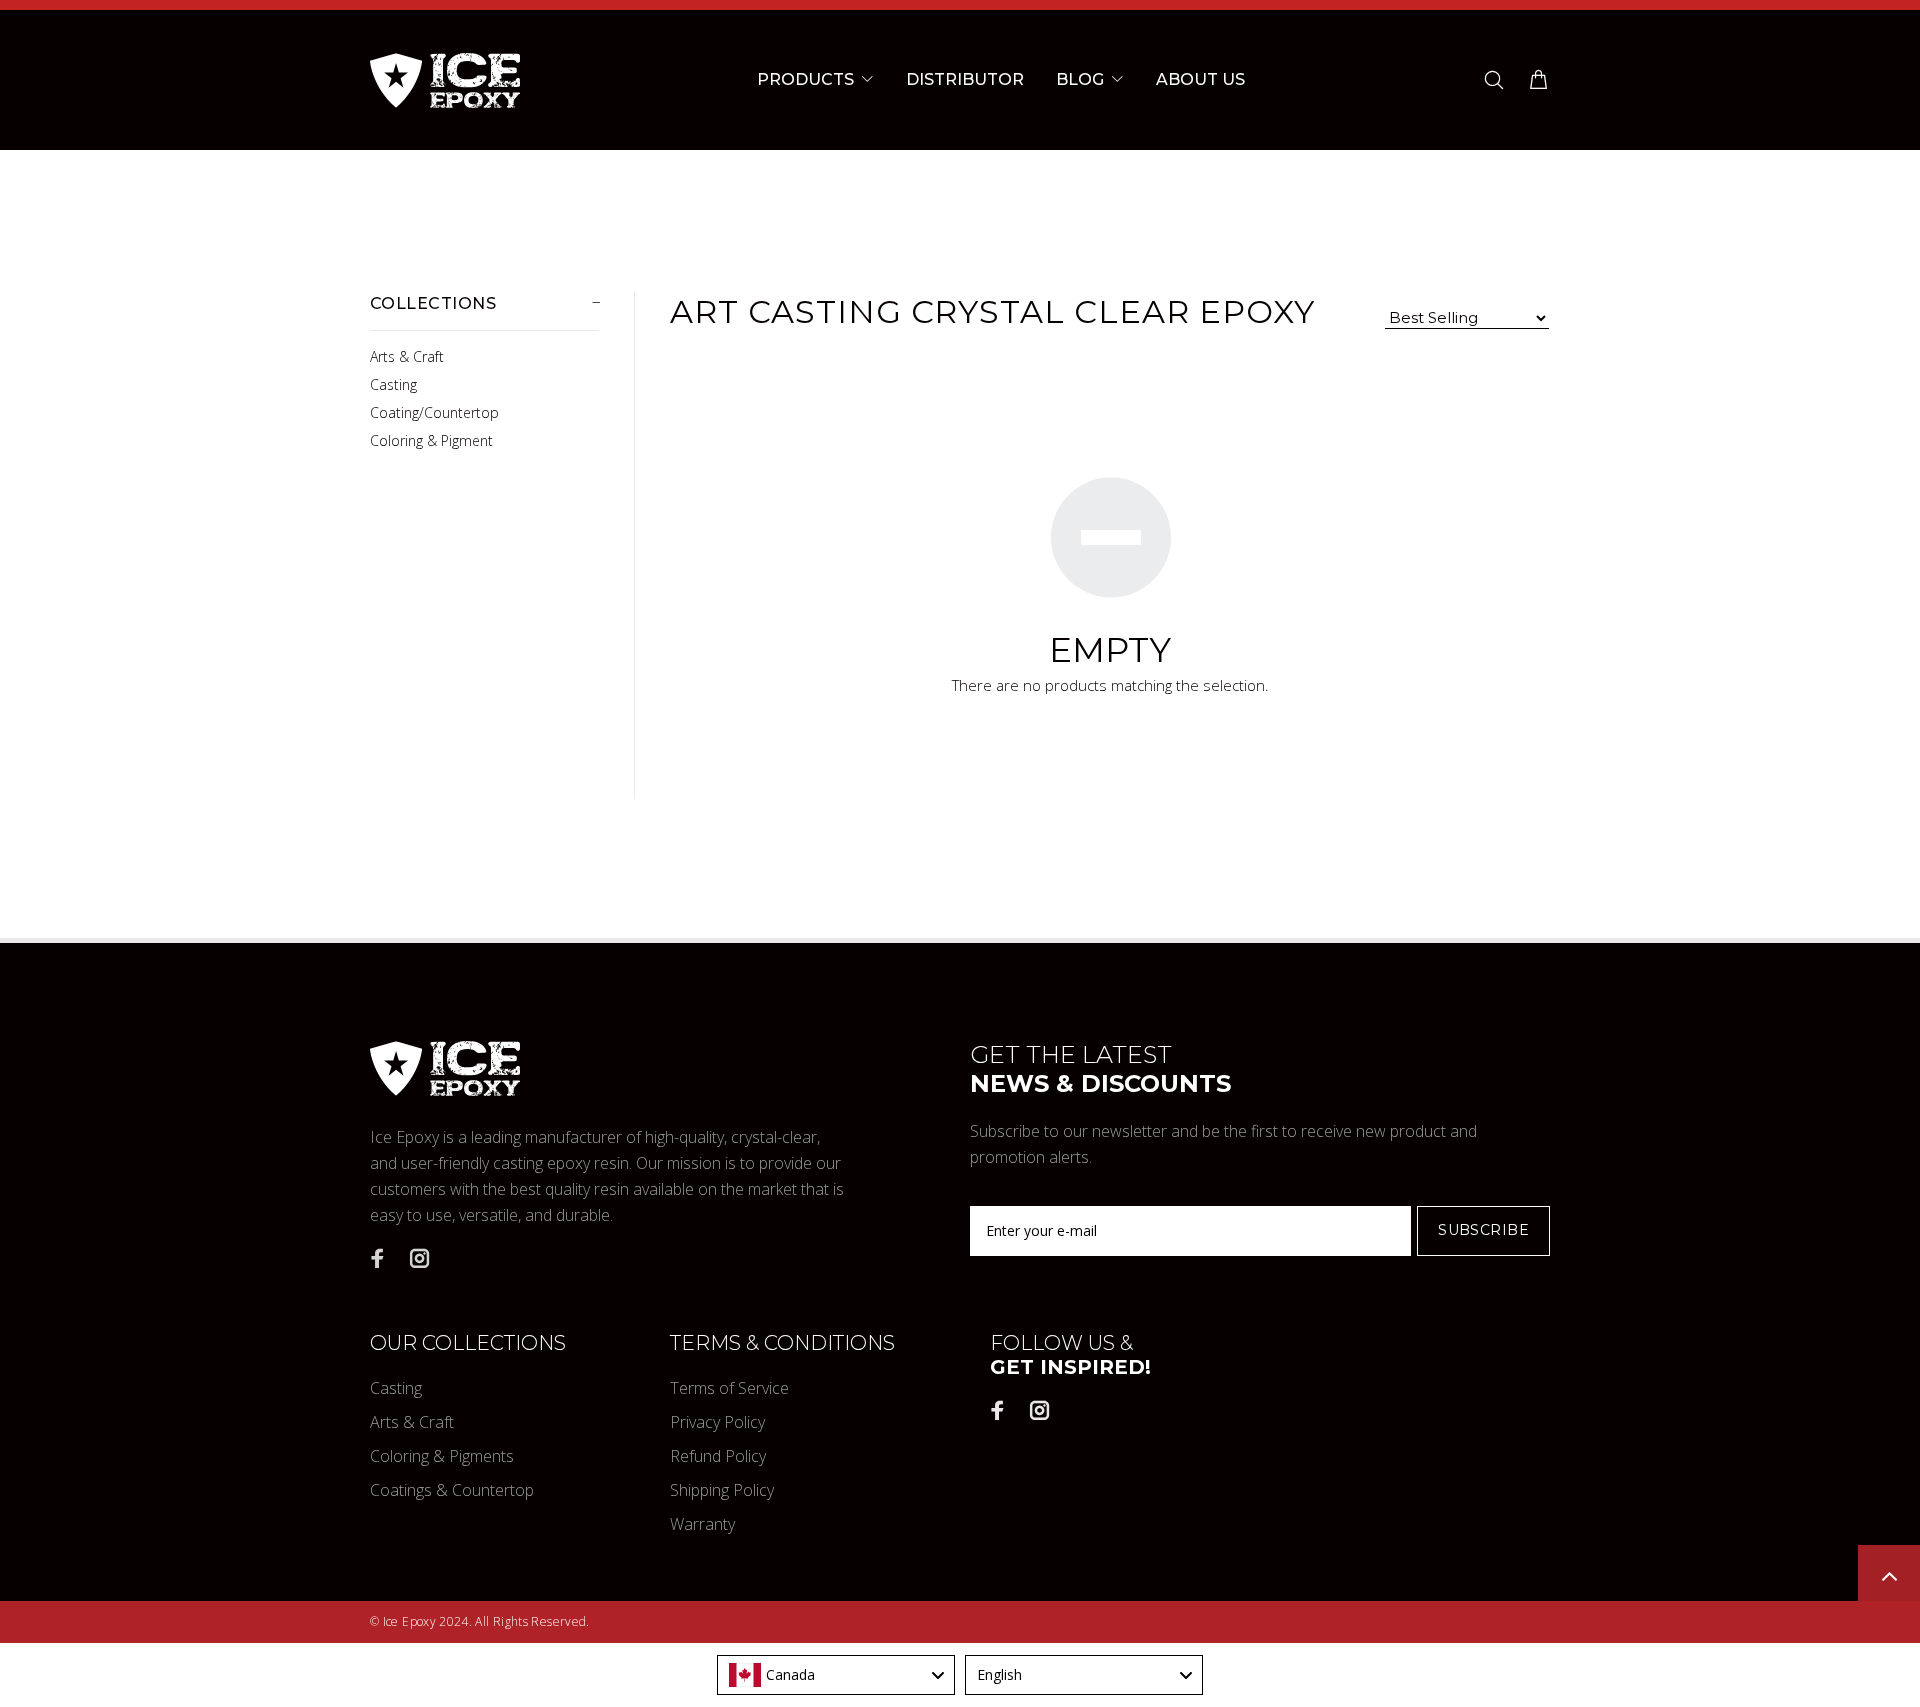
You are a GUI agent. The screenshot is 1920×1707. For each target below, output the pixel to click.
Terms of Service (729, 1388)
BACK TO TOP (1889, 1576)
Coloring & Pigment (431, 440)
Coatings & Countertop (452, 1490)
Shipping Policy (722, 1490)
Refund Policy (718, 1456)
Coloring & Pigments (442, 1456)
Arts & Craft (407, 356)
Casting (393, 384)
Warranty (702, 1524)
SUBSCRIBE (1483, 1230)
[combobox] (836, 1675)
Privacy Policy (717, 1422)
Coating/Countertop (434, 412)
